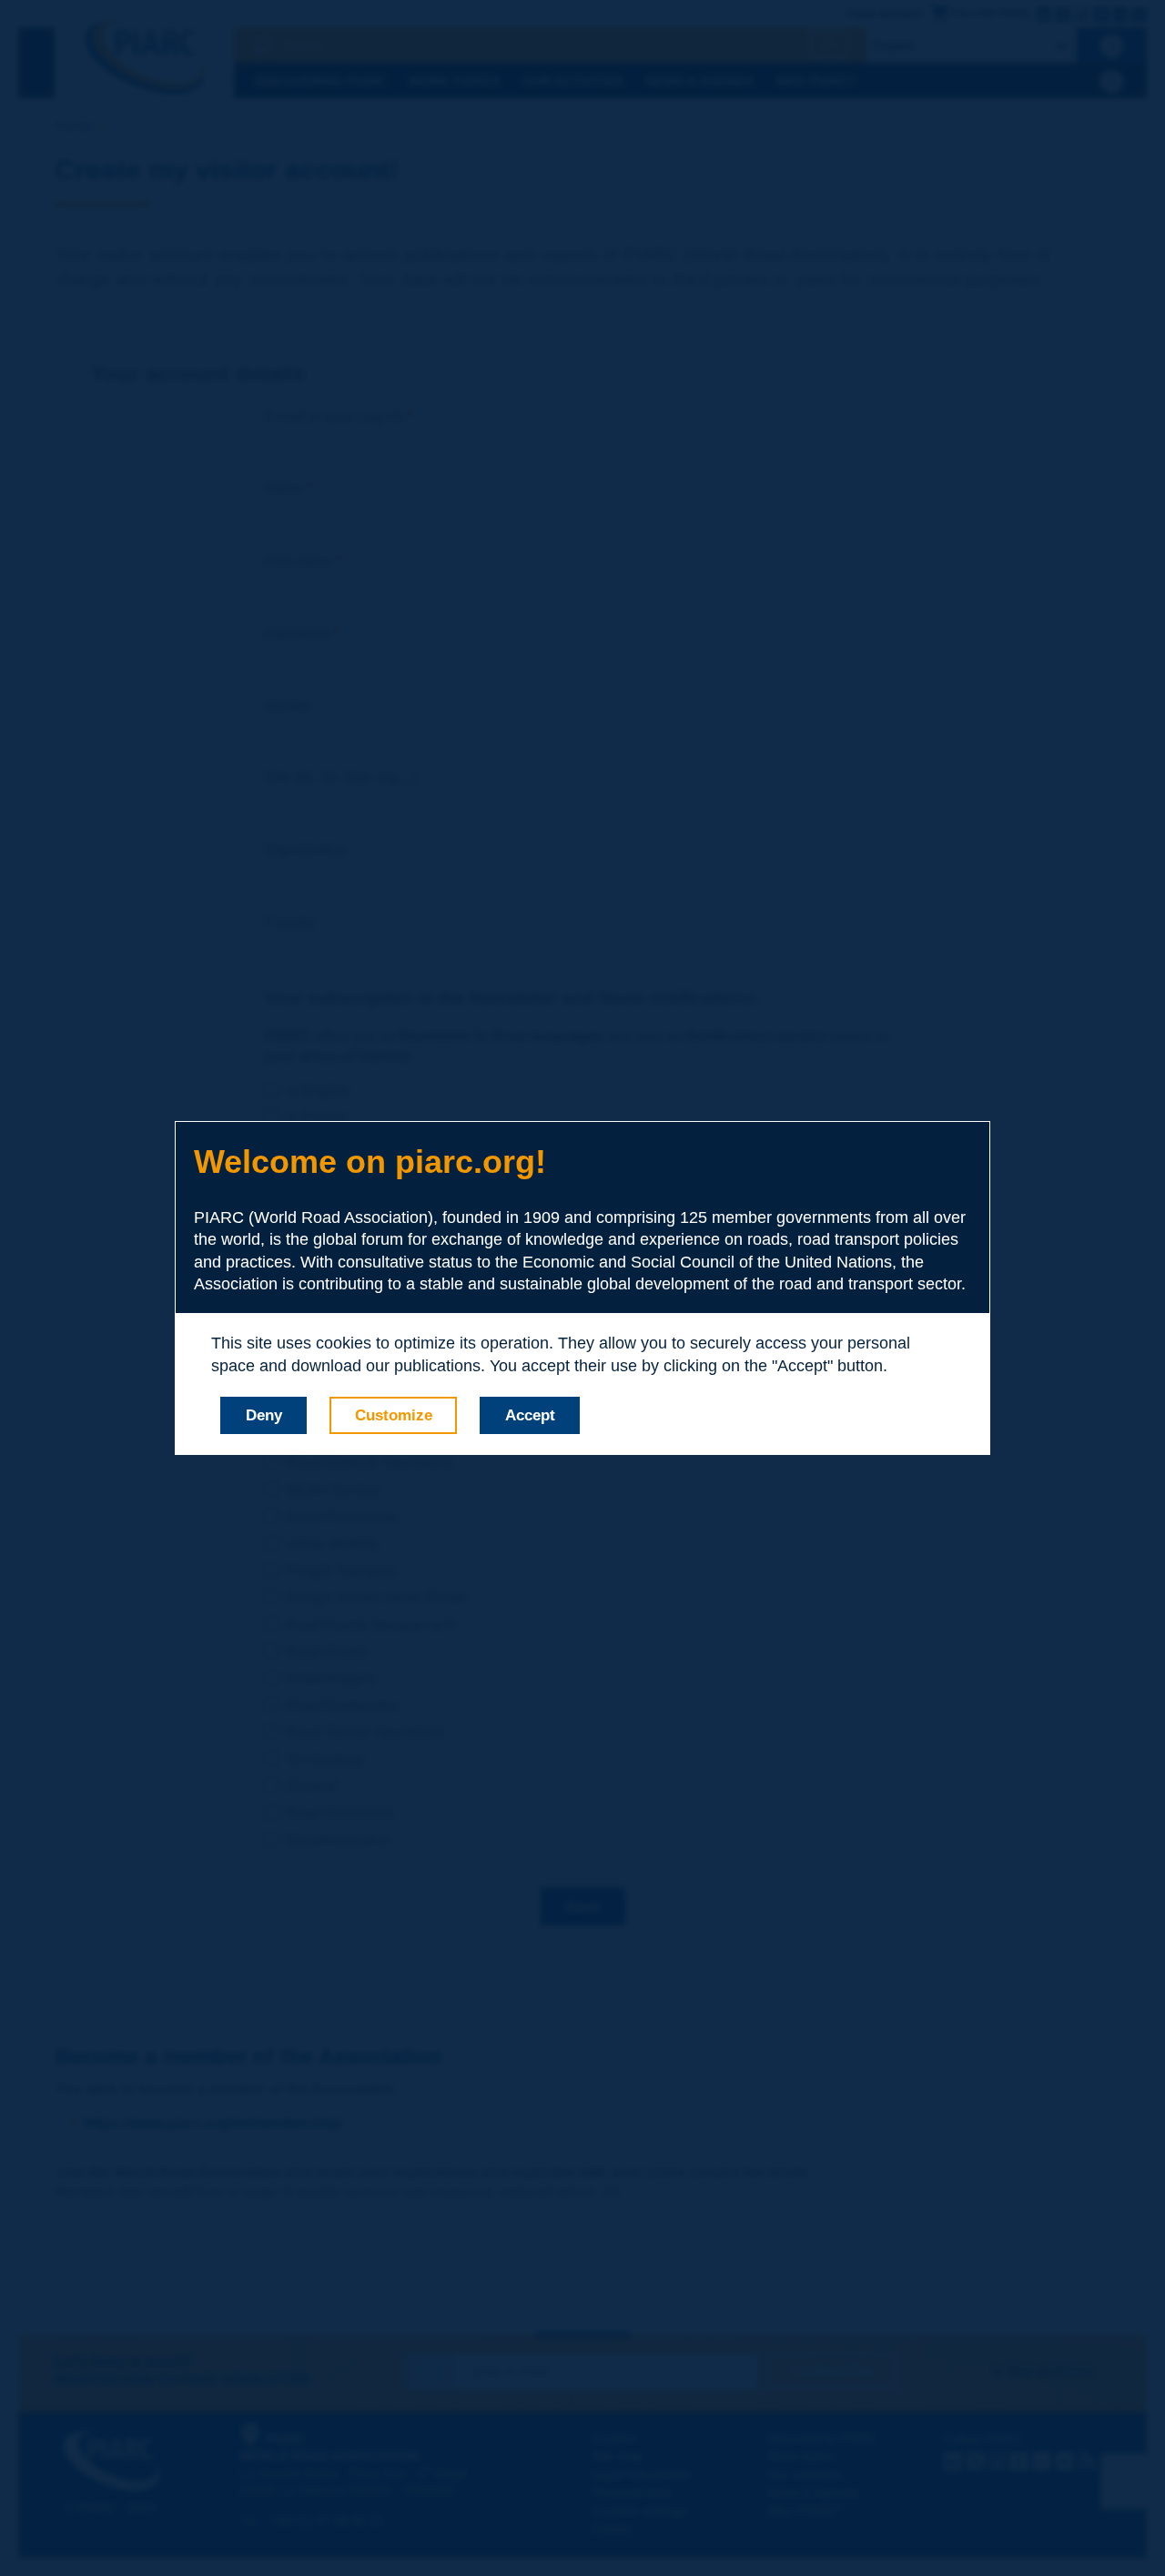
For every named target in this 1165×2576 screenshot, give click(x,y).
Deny (264, 1415)
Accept (530, 1415)
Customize (394, 1415)
